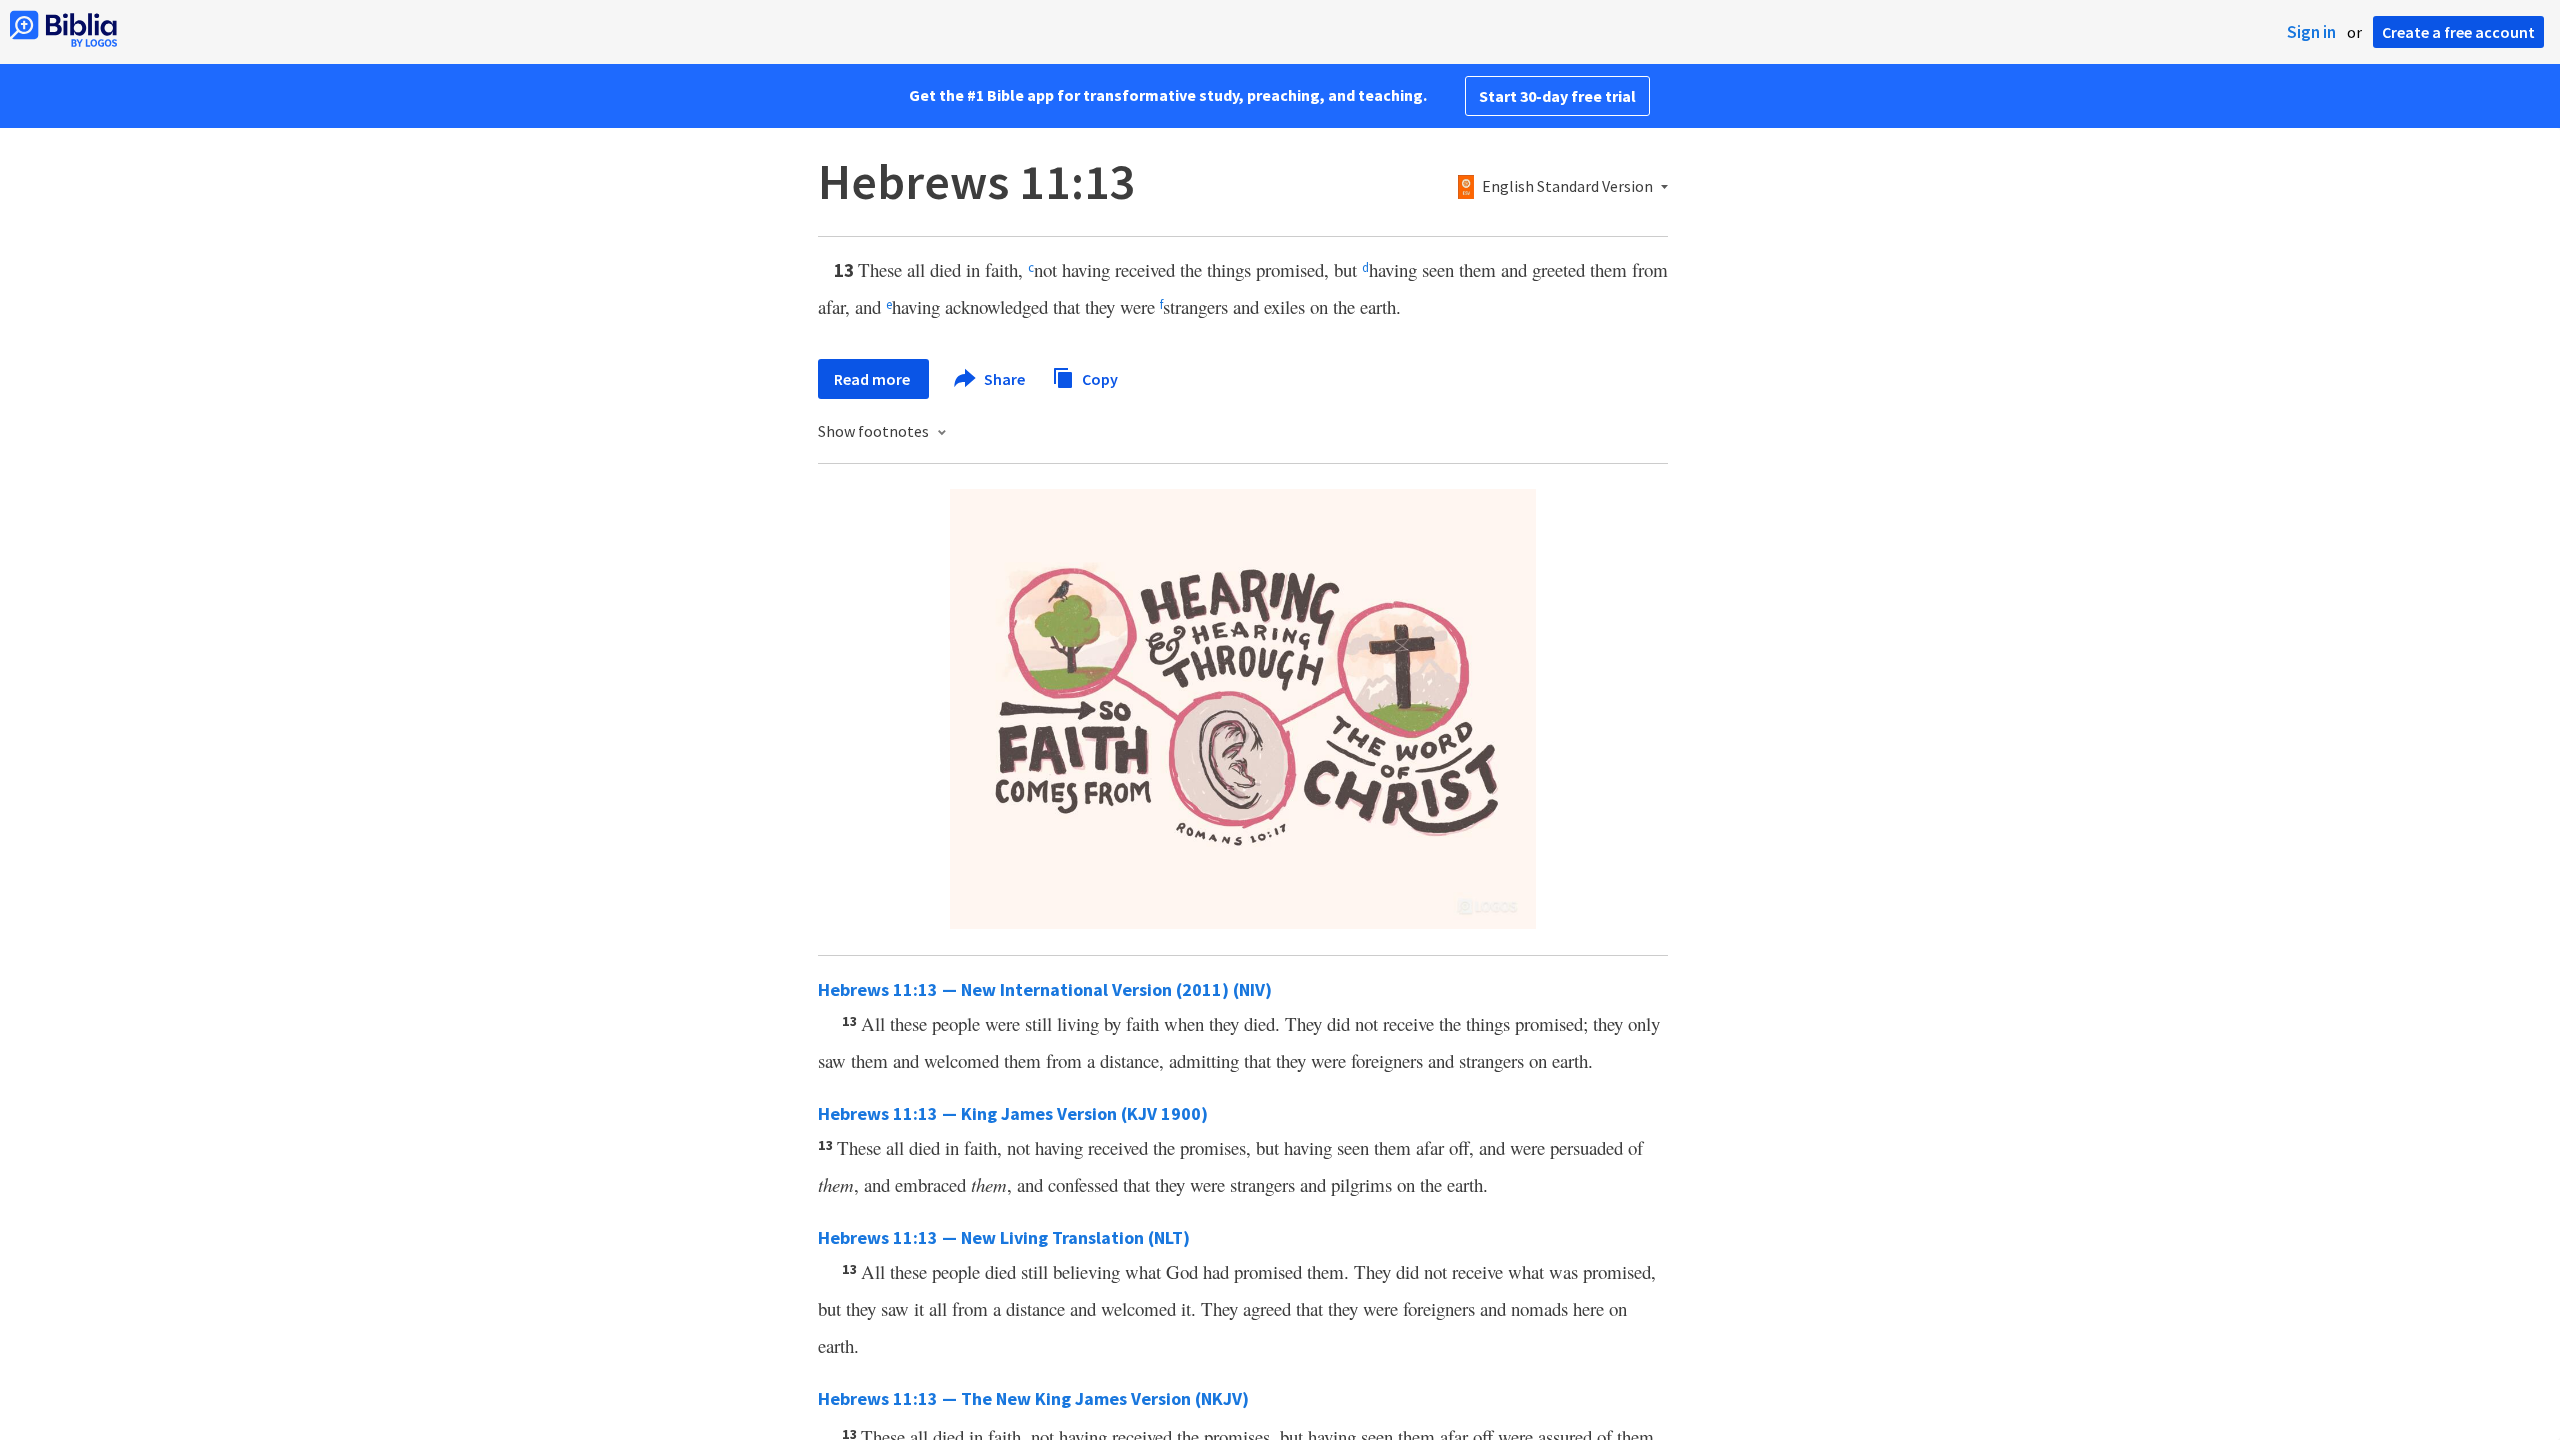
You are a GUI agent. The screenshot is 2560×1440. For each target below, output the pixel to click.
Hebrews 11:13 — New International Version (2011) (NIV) (1045, 989)
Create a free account (2458, 32)
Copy (1098, 378)
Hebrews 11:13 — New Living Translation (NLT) (1004, 1237)
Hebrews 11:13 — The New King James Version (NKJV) (1033, 1398)
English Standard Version (1567, 187)
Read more (873, 379)
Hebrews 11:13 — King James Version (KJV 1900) (1013, 1113)
